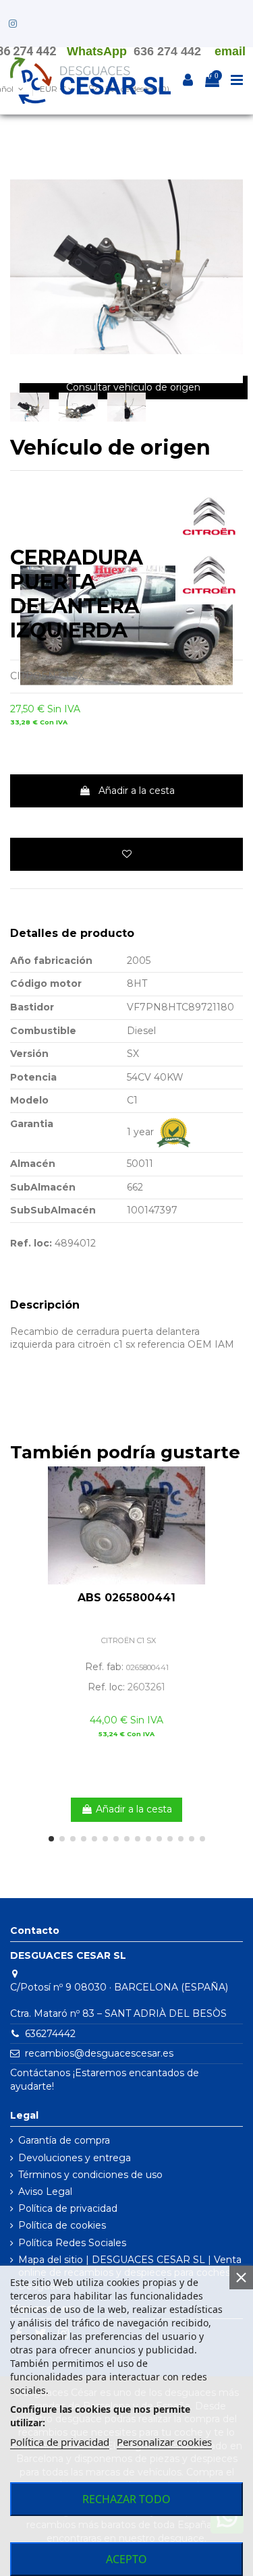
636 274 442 (167, 51)
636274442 (50, 2034)
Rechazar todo (126, 2499)
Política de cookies (62, 2225)
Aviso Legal (45, 2192)
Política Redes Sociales (72, 2243)
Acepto (126, 2559)
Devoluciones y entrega (75, 2158)
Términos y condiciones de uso (90, 2175)
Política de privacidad (68, 2208)
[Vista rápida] (233, 1510)
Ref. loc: (31, 1243)
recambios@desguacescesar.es (99, 2053)
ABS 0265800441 (126, 1598)
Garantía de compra (64, 2140)
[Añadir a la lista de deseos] (126, 854)
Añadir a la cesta (137, 791)
